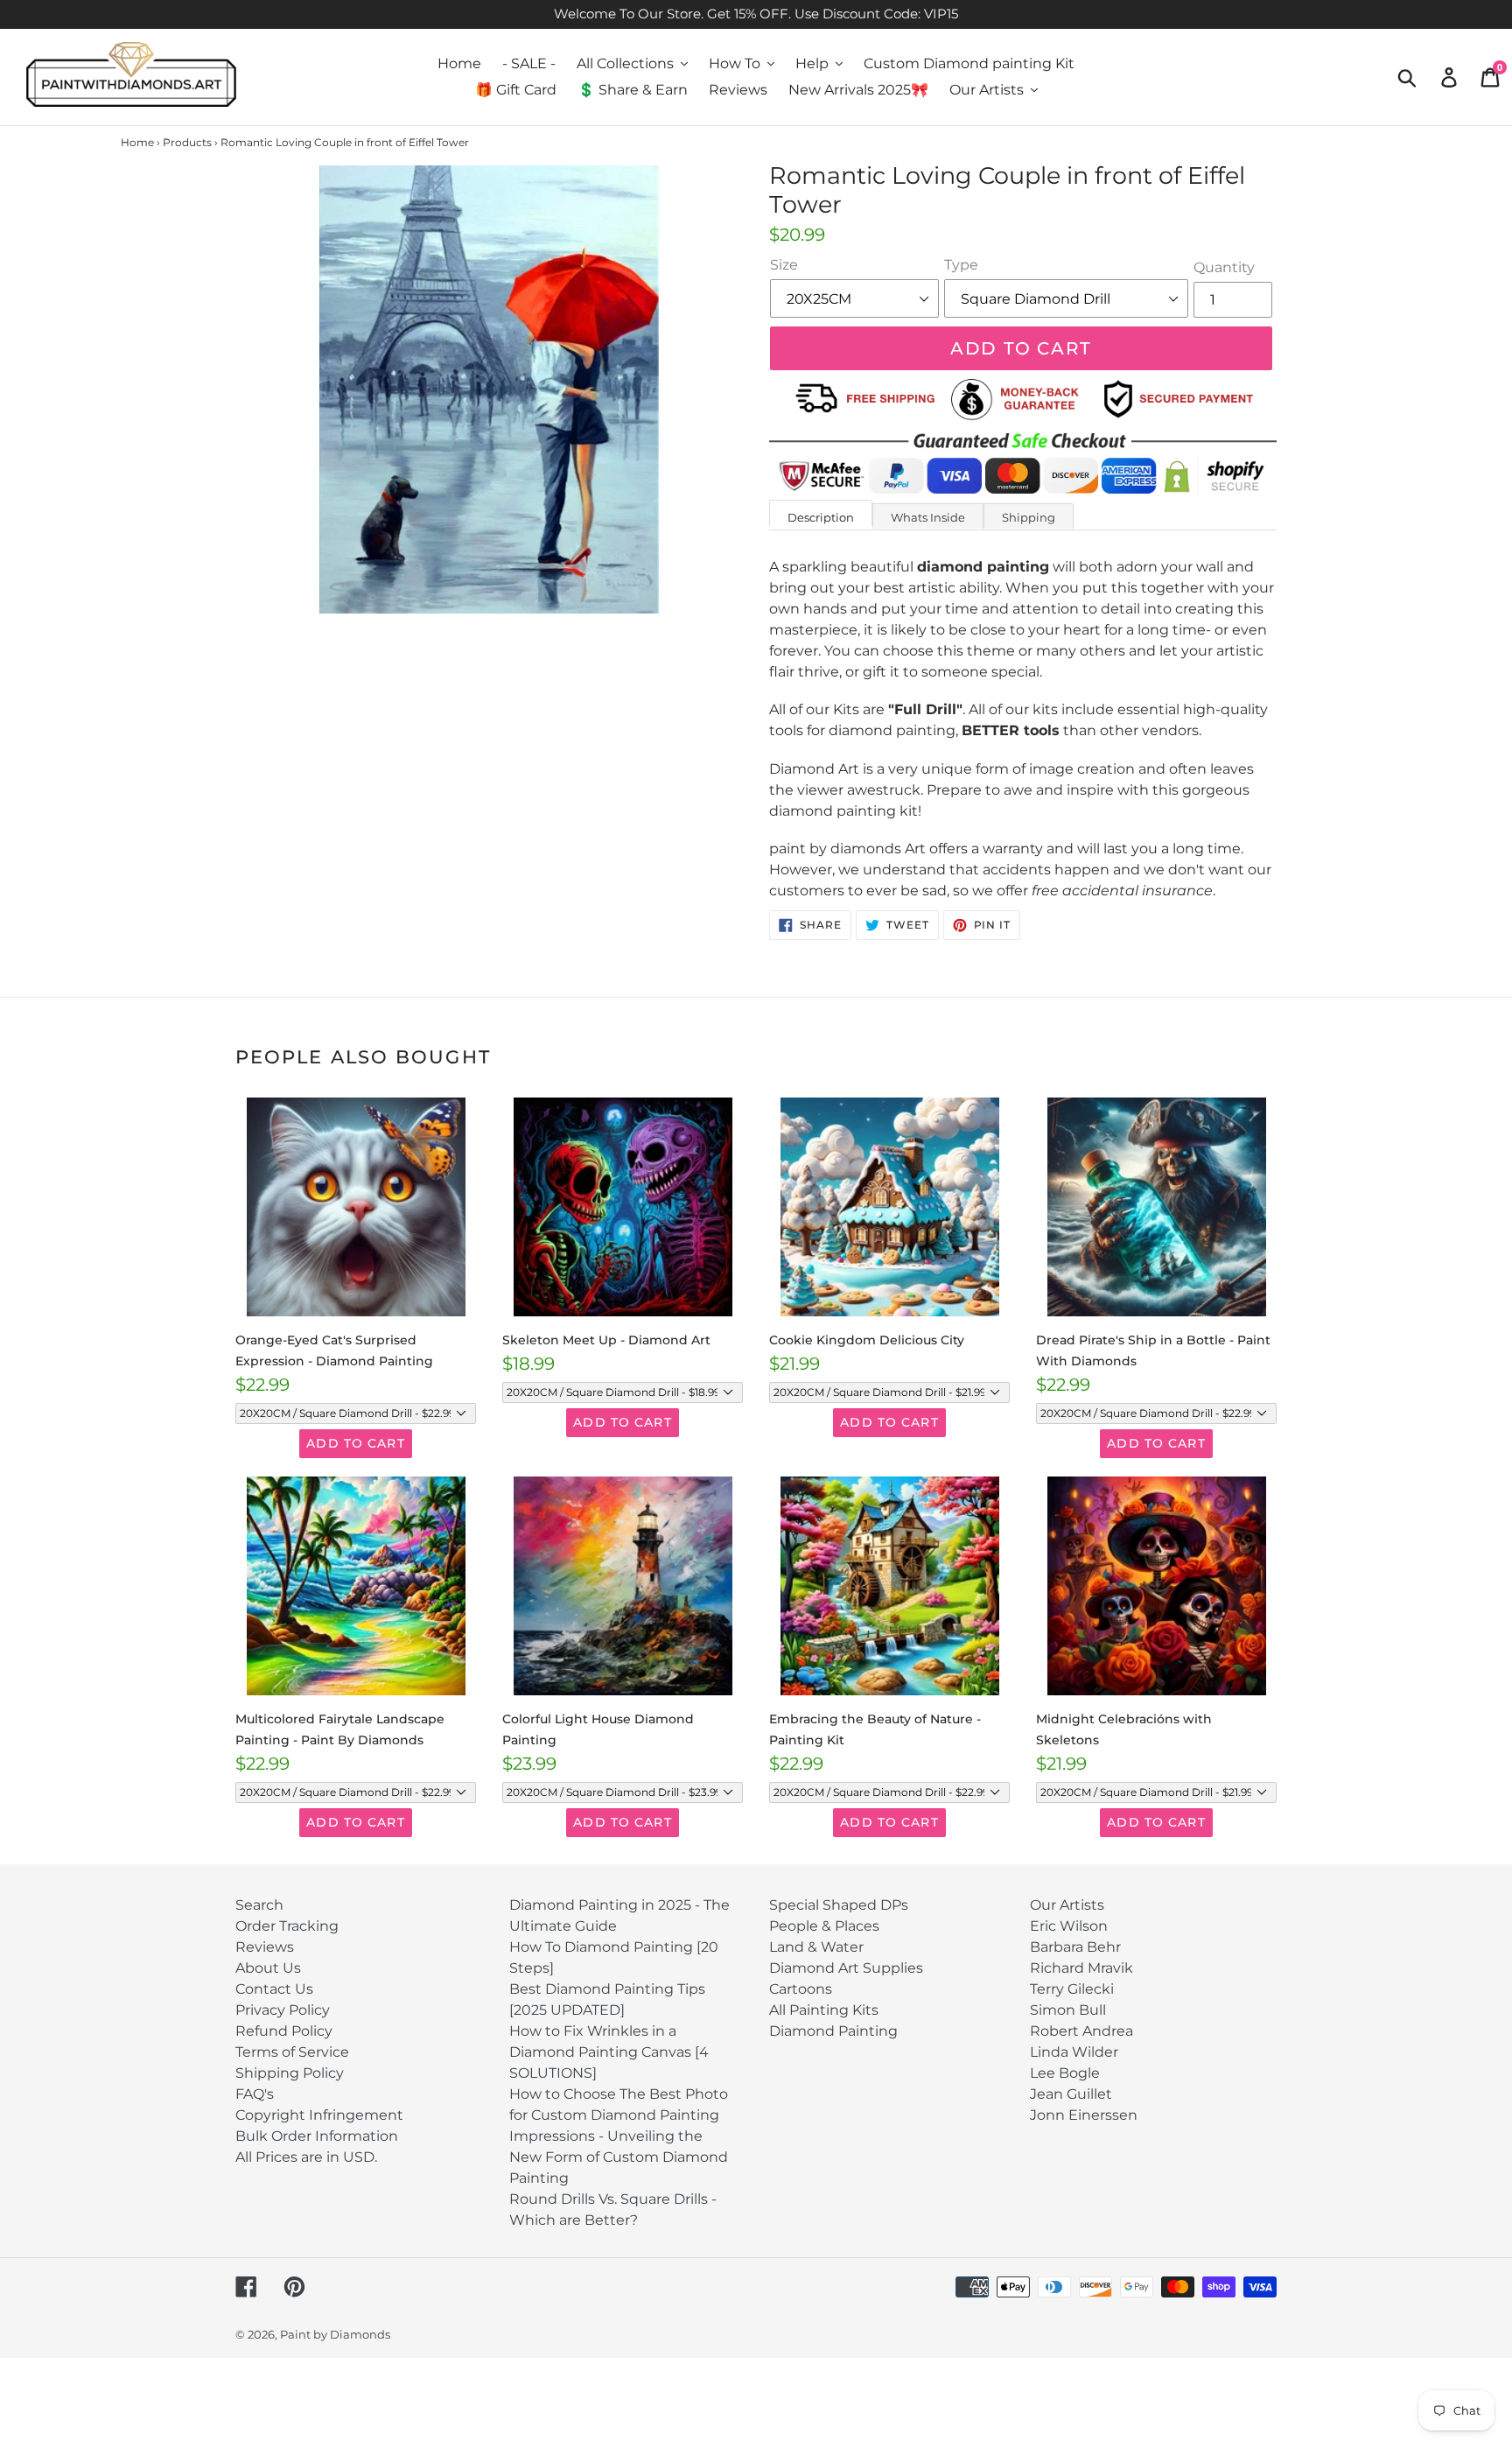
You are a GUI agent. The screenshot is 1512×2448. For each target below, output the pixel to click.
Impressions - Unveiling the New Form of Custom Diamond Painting (619, 2157)
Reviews (265, 1947)
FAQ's (255, 2094)
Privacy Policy (283, 2010)
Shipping (1029, 517)
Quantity (1224, 267)
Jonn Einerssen (1084, 2115)
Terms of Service (292, 2052)
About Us (268, 1968)
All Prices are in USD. (306, 2157)
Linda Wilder (1074, 2052)
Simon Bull (1068, 2010)
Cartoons (801, 1989)
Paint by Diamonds (335, 2334)
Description (821, 517)
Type (961, 265)
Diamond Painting (833, 2031)
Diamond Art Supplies (846, 1968)
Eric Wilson (1069, 1926)
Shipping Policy (290, 2073)
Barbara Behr (1075, 1947)
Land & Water (816, 1947)
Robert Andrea (1081, 2031)
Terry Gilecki (1072, 1989)
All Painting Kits (824, 2010)
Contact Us (274, 1989)
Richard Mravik (1081, 1968)
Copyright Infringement (319, 2115)
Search (259, 1905)
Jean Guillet (1071, 2094)
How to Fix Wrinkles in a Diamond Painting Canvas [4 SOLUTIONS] (609, 2052)
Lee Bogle (1065, 2073)
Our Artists (1067, 1905)
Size (784, 265)
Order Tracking (287, 1926)
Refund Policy (284, 2031)
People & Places (824, 1926)
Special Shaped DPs (839, 1905)
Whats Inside (928, 517)
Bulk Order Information (317, 2136)
